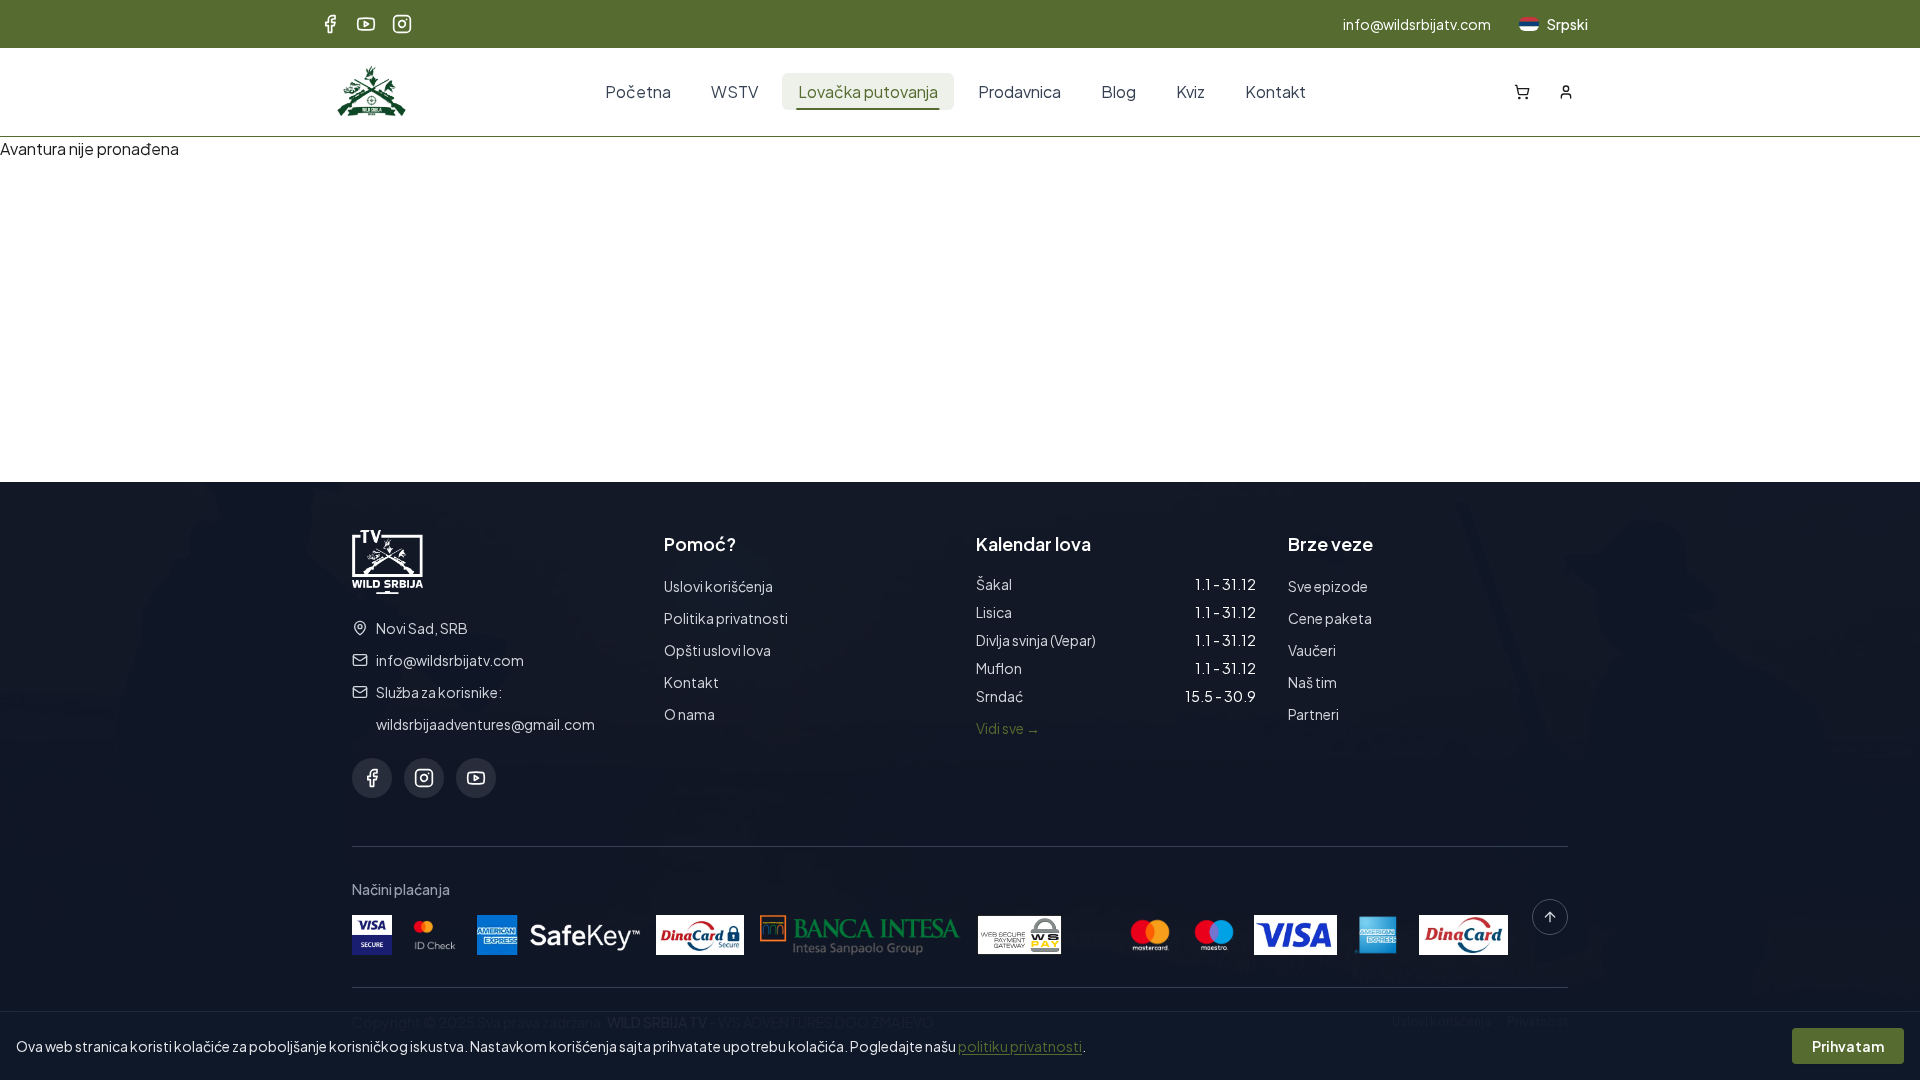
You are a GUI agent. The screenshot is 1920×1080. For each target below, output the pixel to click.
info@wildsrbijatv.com (1417, 24)
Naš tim (1312, 682)
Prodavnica (1019, 91)
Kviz (1190, 91)
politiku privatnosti (1020, 1046)
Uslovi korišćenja (718, 586)
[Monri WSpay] (1019, 935)
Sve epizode (1328, 586)
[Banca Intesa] (860, 935)
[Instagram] (402, 24)
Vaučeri (1312, 650)
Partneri (1313, 714)
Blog (1118, 91)
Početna (638, 91)
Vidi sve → (1008, 728)
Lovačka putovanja (868, 91)
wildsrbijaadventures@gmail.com (485, 724)
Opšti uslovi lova (717, 650)
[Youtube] (366, 24)
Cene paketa (1330, 618)
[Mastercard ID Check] (434, 935)
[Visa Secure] (372, 935)
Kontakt (1275, 91)
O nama (689, 714)
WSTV (734, 91)
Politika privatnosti (726, 618)
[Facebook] (330, 24)
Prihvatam (1848, 1046)
